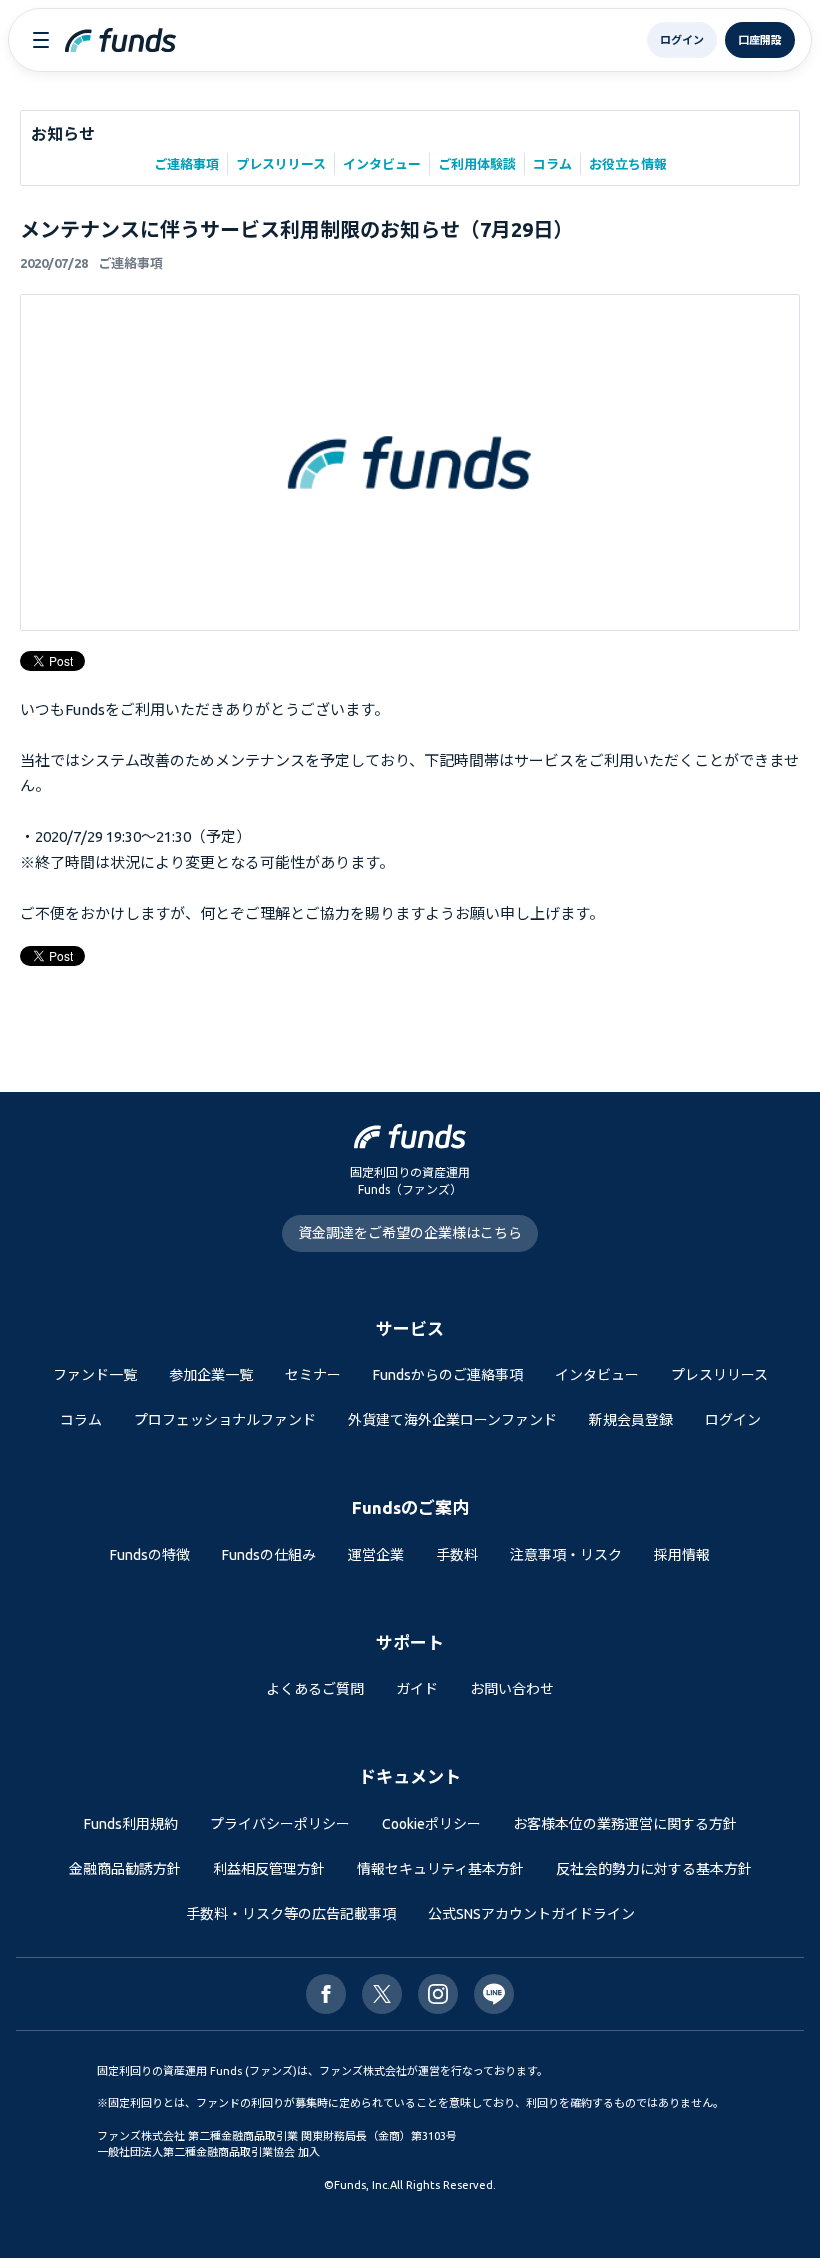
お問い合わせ (512, 1689)
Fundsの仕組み (269, 1555)
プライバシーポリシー (280, 1824)
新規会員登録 (631, 1420)
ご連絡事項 (186, 164)
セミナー (313, 1375)
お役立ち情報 (628, 164)
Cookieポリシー (431, 1824)
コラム (552, 164)
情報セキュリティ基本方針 (440, 1869)
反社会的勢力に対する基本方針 (654, 1869)
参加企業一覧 (211, 1375)
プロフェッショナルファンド (225, 1420)
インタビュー (382, 164)
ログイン (733, 1420)
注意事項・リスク (566, 1555)
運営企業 (376, 1555)
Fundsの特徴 (150, 1555)
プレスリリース (281, 164)
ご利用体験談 (477, 164)
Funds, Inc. (362, 2185)
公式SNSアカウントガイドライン (531, 1914)
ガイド (417, 1689)
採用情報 (682, 1555)
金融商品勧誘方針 (125, 1869)
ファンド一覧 (95, 1375)
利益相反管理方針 (269, 1869)
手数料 (457, 1555)
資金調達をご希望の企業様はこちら (410, 1233)
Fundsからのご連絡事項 (448, 1375)
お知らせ (63, 134)
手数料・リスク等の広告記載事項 (291, 1914)
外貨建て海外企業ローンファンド (452, 1420)
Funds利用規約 (131, 1824)
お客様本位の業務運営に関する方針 (625, 1824)
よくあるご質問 (315, 1689)
